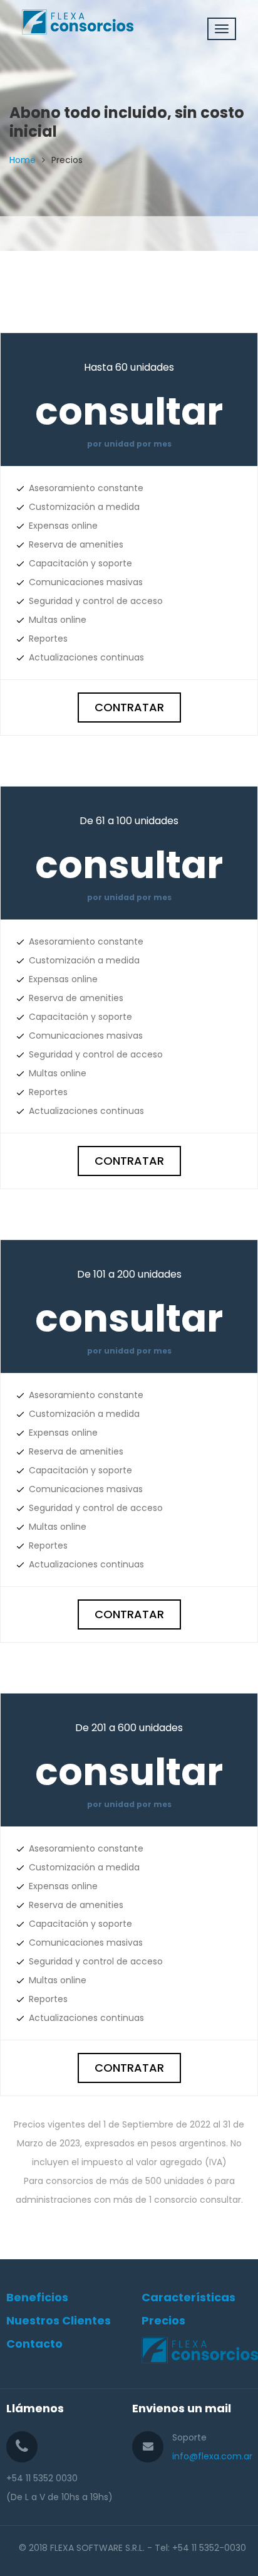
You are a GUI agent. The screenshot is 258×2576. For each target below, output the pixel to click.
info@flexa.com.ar (212, 2456)
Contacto (34, 2344)
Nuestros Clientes (59, 2320)
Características (188, 2297)
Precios (163, 2320)
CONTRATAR (129, 707)
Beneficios (37, 2297)
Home (23, 160)
